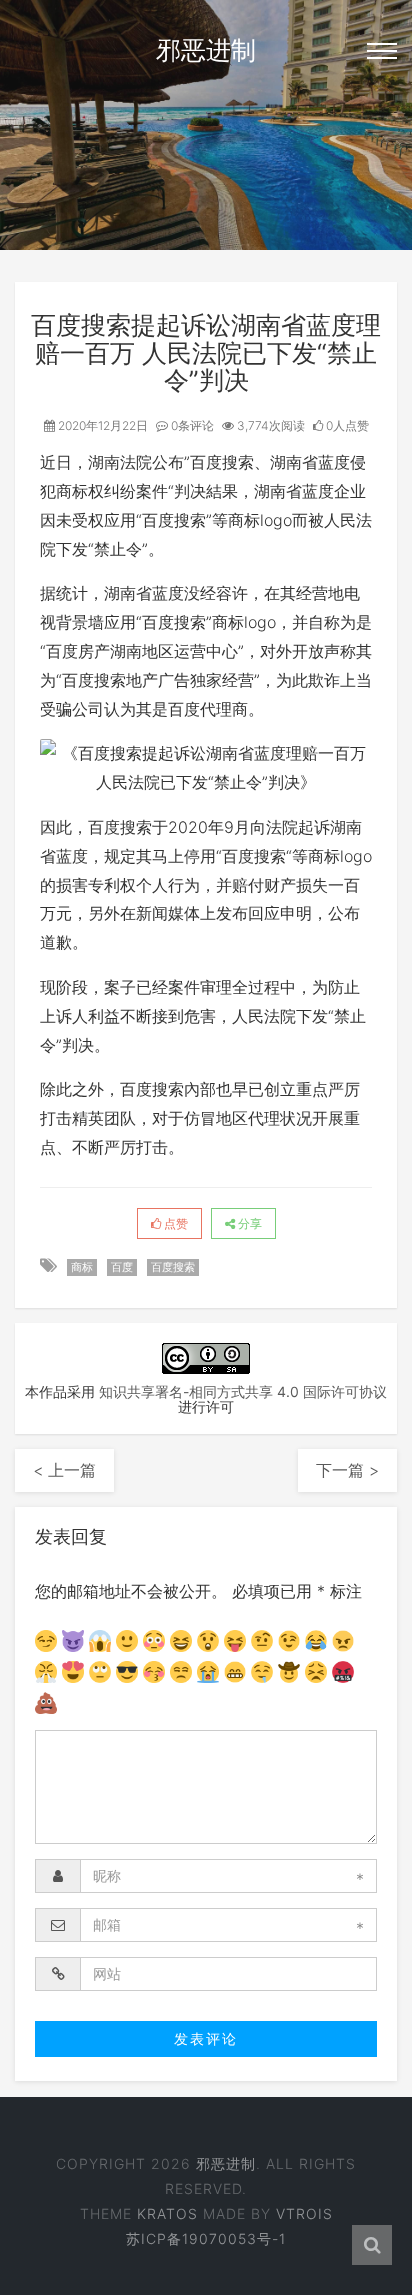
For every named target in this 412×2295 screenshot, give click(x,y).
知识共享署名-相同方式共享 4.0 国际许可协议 (243, 1391)
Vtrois (304, 2213)
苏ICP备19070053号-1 (206, 2238)
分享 (248, 1223)
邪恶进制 (206, 50)
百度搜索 (173, 1267)
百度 (122, 1267)
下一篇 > (347, 1470)
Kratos (167, 2213)
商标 (82, 1267)
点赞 (174, 1223)
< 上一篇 (64, 1470)
